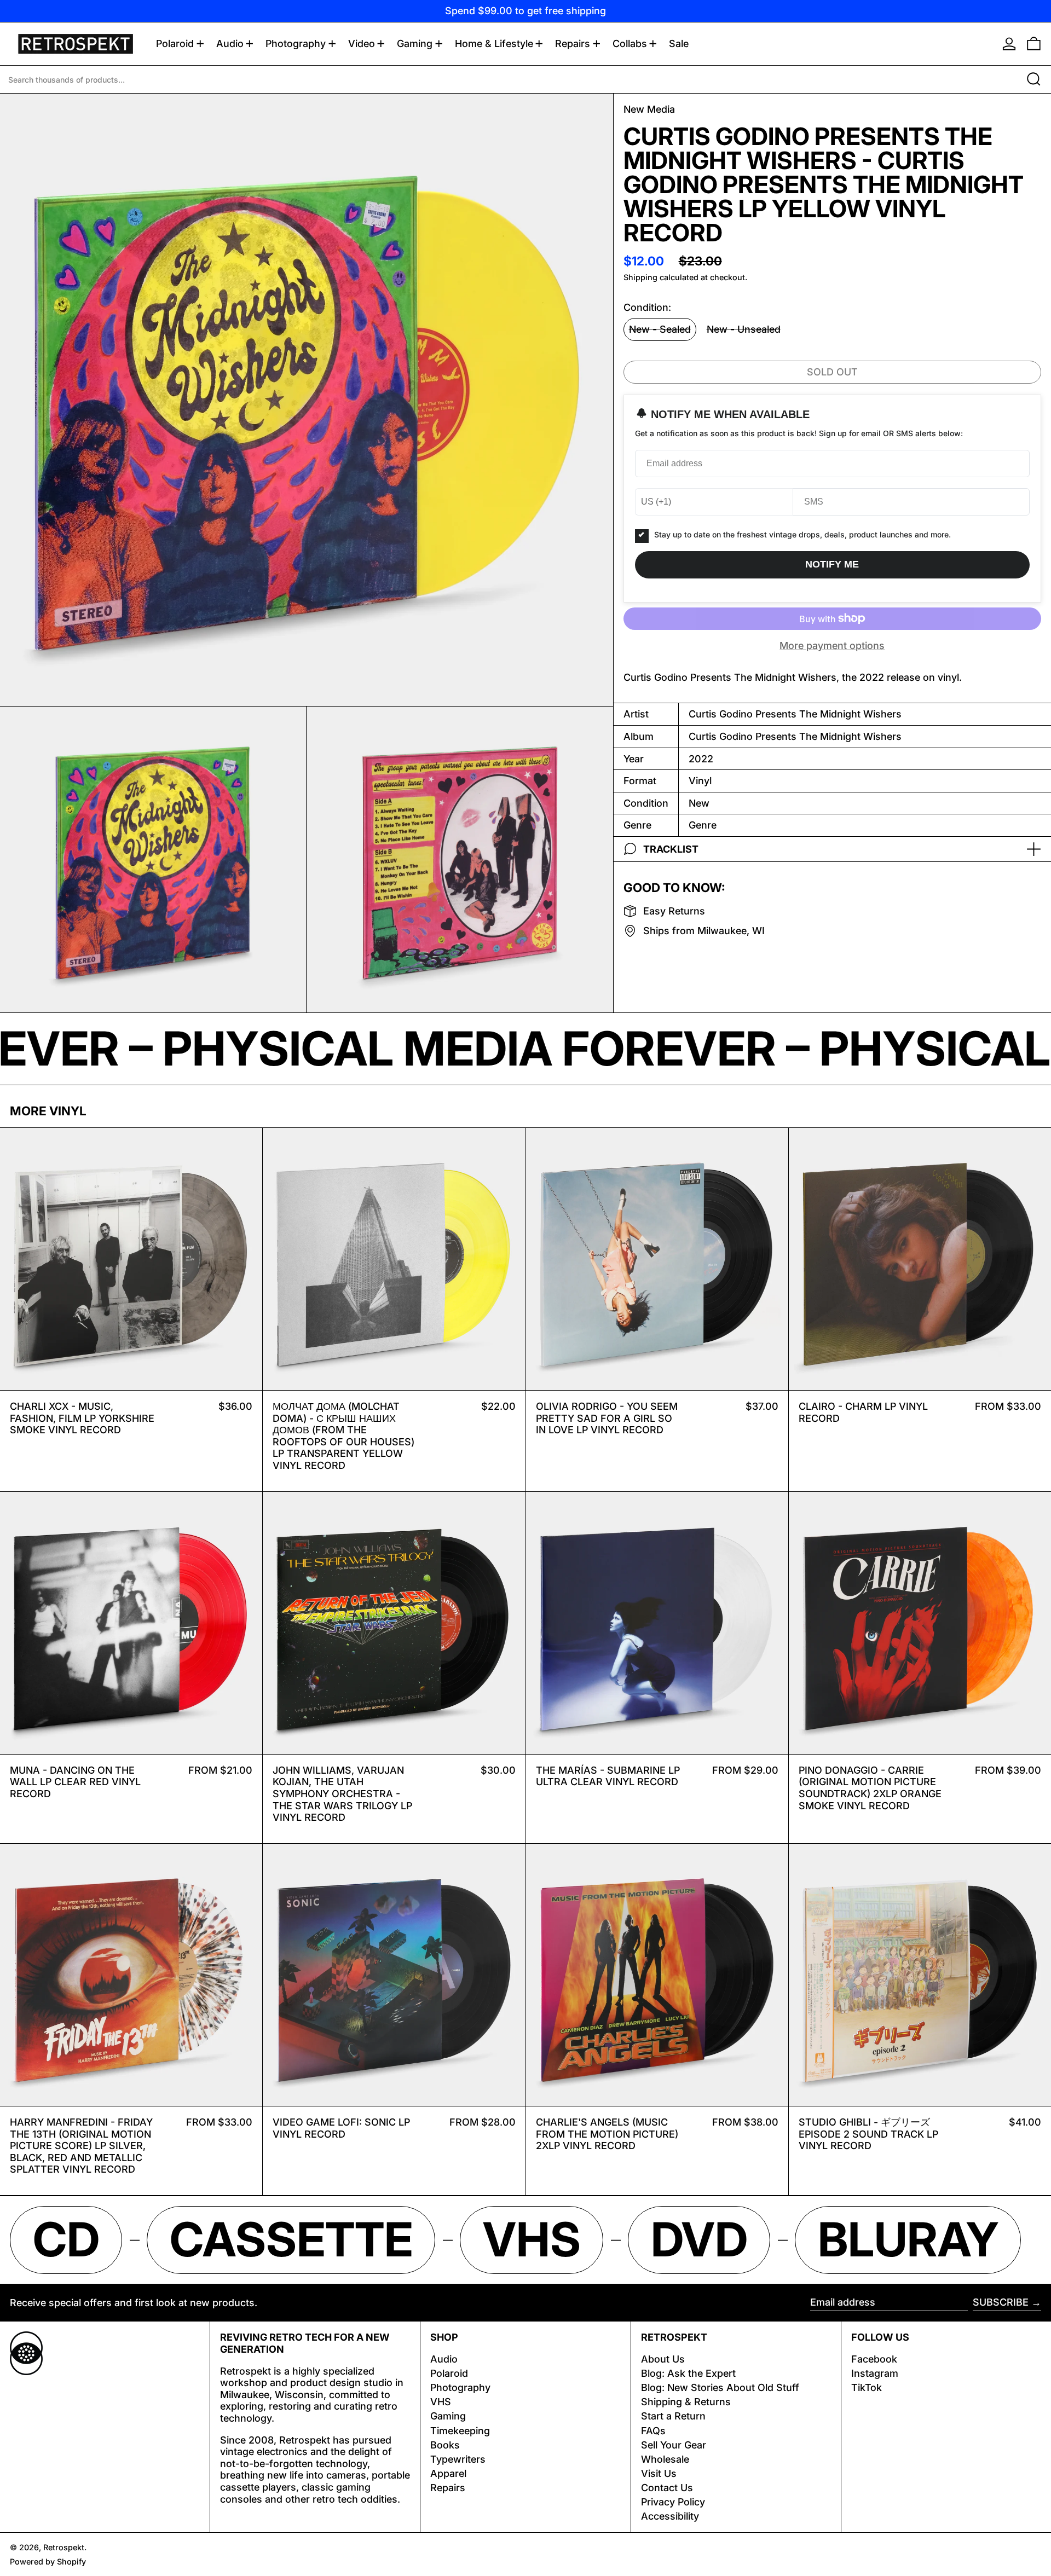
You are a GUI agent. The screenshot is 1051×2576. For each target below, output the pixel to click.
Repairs (448, 2488)
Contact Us (667, 2488)
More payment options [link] (832, 646)
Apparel (448, 2473)
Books (445, 2445)
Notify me (832, 564)
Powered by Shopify (48, 2561)
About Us (663, 2359)
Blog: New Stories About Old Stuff (720, 2387)
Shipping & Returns (686, 2402)
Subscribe (1001, 2302)
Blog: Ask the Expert (688, 2373)
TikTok (867, 2387)
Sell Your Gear (674, 2445)
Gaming (448, 2416)
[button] (1034, 44)
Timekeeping (460, 2431)
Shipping (640, 277)
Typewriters (458, 2459)
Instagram (875, 2373)
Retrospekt (64, 2547)
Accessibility (670, 2516)
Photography (460, 2387)
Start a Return (673, 2416)
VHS (441, 2402)
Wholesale (665, 2459)
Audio (444, 2359)
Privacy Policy (673, 2502)
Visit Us (659, 2473)
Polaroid (449, 2373)
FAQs (653, 2431)
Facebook (874, 2359)
